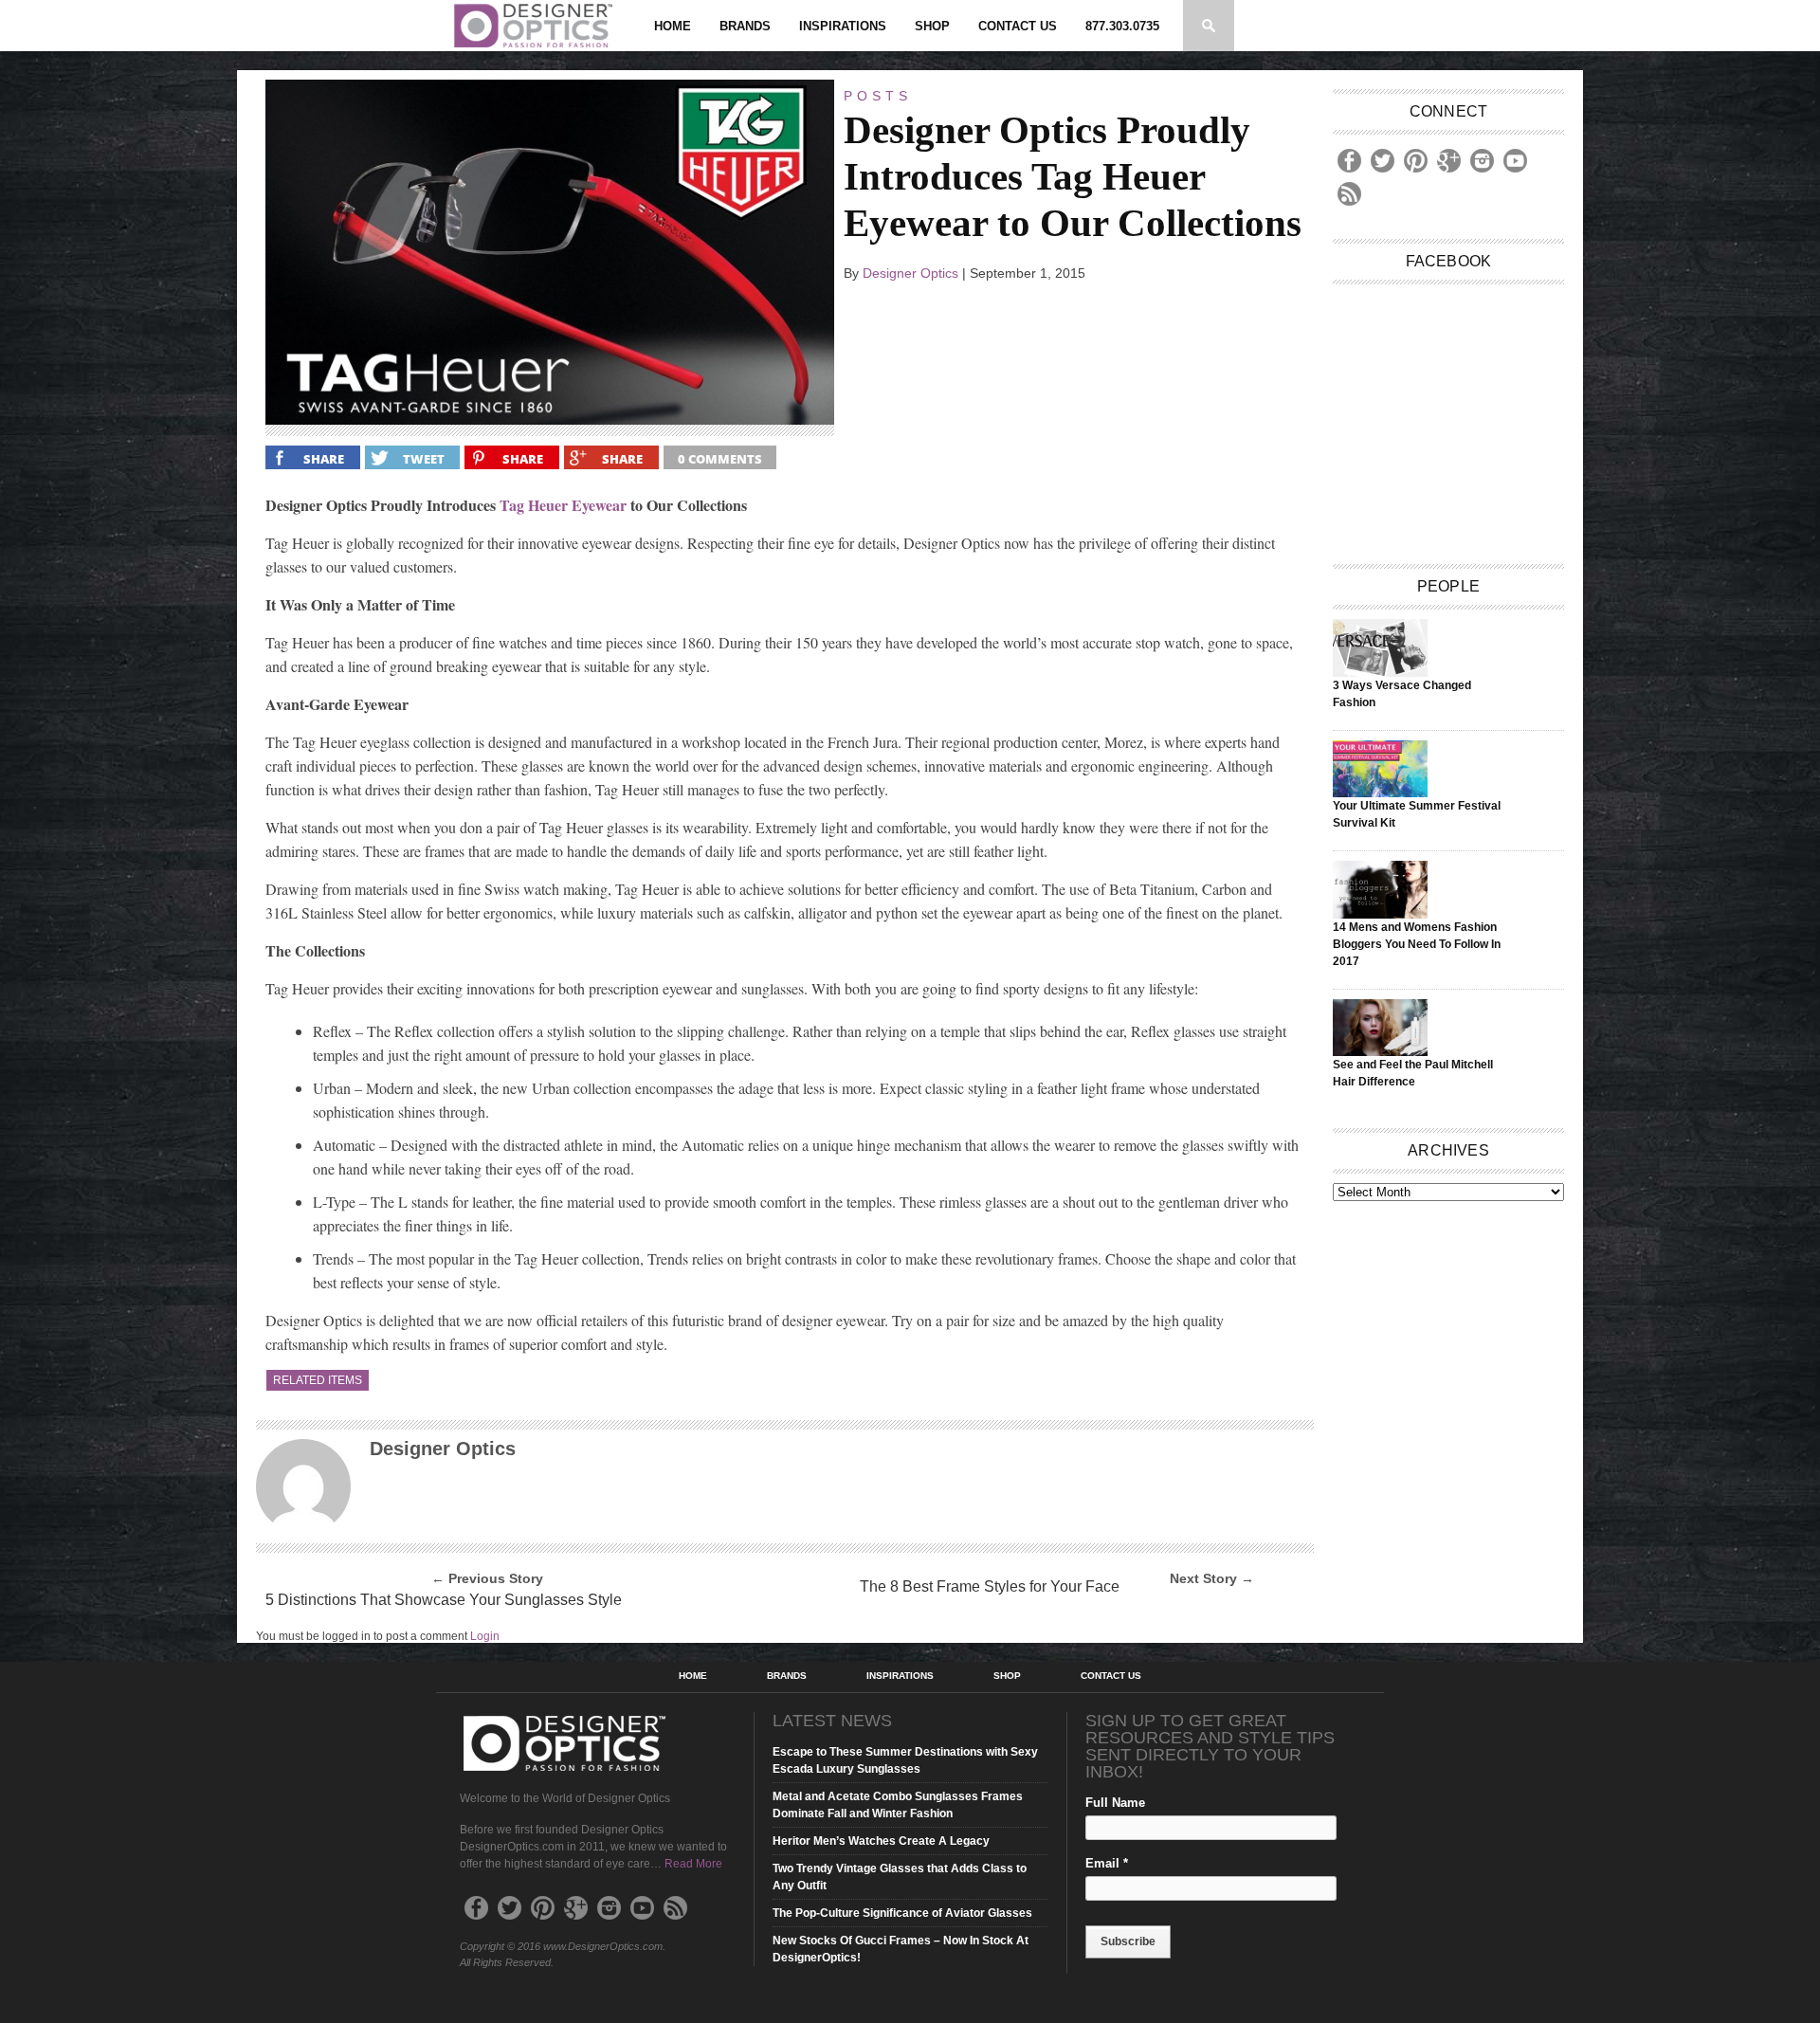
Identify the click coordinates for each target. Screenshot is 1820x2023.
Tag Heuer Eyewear (563, 505)
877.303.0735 (1122, 26)
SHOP (932, 26)
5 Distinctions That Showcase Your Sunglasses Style (444, 1600)
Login (485, 1636)
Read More (693, 1864)
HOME (673, 26)
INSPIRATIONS (843, 26)
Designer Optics (910, 273)
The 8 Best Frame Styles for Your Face (990, 1586)
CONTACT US (1018, 26)
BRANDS (745, 26)
